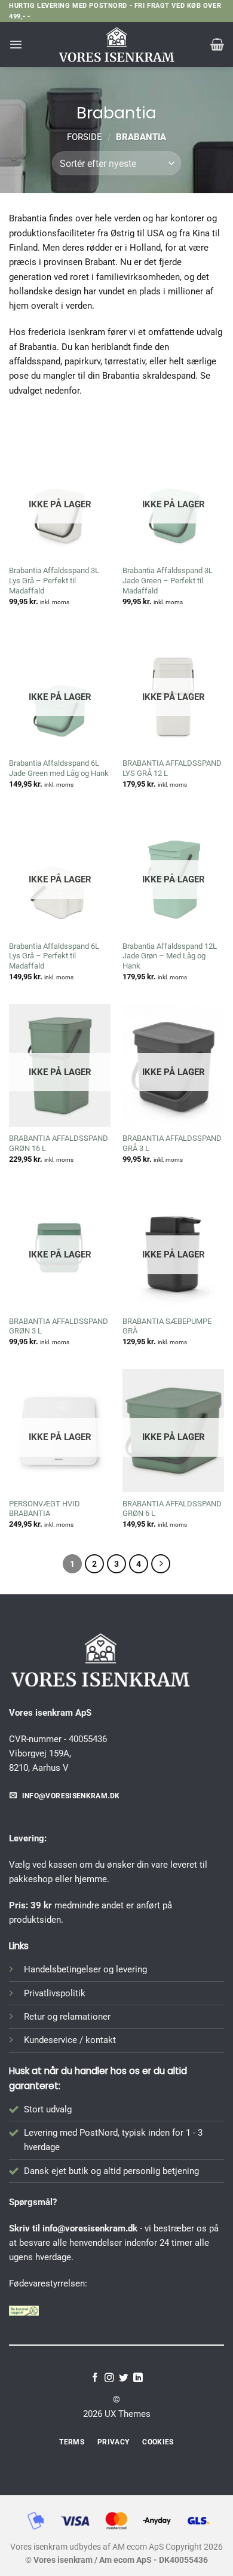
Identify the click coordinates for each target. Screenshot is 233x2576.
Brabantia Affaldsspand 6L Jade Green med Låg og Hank (59, 768)
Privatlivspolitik (55, 1993)
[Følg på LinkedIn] (138, 2378)
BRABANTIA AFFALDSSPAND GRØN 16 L (59, 1143)
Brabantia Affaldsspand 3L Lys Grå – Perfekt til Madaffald (54, 581)
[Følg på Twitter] (124, 2378)
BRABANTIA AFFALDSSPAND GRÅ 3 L (172, 1143)
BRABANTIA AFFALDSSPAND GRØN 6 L (172, 1509)
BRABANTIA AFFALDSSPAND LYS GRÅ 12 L (172, 768)
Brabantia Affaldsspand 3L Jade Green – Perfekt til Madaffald (168, 581)
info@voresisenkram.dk (90, 2228)
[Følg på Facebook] (95, 2378)
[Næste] (161, 1564)
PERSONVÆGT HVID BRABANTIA (45, 1509)
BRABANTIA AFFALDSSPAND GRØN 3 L (59, 1326)
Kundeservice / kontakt (70, 2040)
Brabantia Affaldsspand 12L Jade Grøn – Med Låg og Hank (170, 956)
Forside (85, 137)
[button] (16, 44)
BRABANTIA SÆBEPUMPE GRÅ (167, 1326)
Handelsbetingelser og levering (85, 1969)
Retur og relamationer (67, 2017)
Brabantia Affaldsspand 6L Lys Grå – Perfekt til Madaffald (54, 956)
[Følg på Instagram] (109, 2378)
